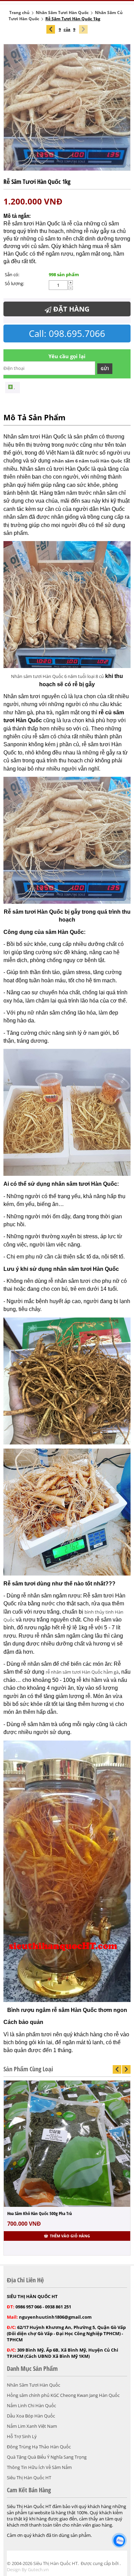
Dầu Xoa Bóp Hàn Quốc (31, 2416)
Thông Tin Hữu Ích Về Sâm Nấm (39, 2467)
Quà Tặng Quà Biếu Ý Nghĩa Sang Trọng (47, 2457)
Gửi (105, 369)
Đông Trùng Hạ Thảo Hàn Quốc (39, 2447)
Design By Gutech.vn (28, 2569)
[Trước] (51, 29)
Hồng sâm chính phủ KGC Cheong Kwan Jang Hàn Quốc (63, 2395)
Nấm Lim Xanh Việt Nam (32, 2426)
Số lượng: (14, 283)
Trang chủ (19, 13)
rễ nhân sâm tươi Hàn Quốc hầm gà (82, 1672)
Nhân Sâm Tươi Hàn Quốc (62, 13)
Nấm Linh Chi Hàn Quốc (31, 2405)
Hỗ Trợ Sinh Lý (22, 2436)
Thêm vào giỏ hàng (70, 2236)
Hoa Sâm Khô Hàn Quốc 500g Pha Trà (40, 2213)
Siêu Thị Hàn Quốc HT (29, 2478)
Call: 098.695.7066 (67, 333)
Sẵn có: (12, 274)
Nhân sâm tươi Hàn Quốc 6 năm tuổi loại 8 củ (57, 676)
